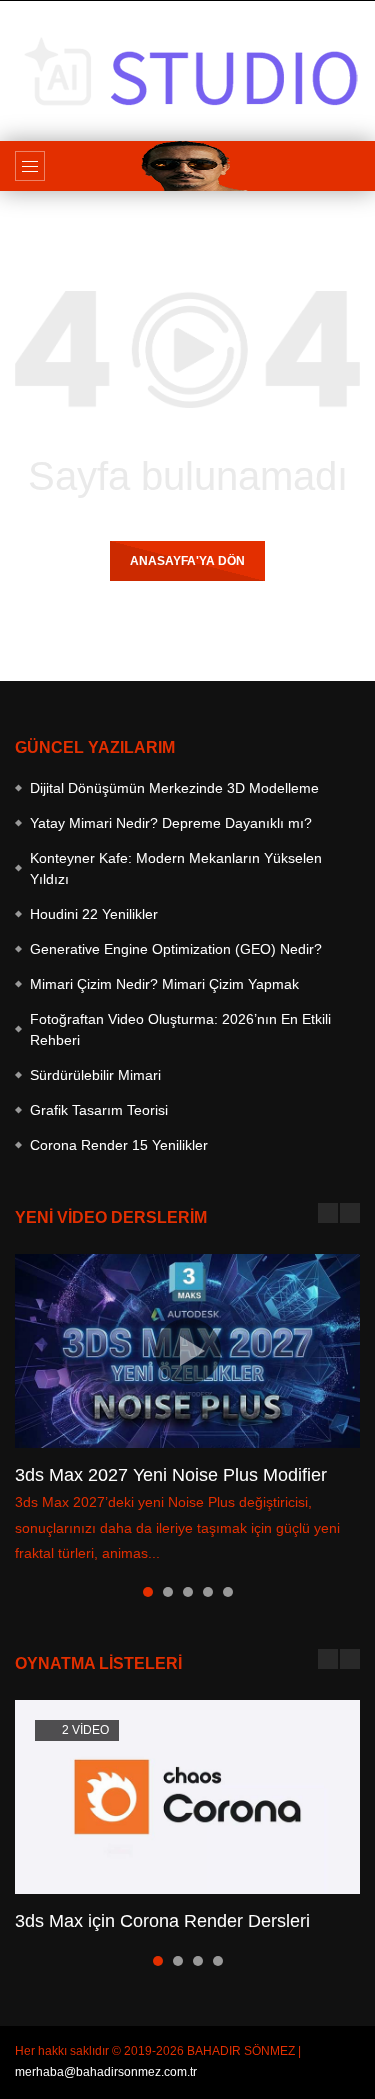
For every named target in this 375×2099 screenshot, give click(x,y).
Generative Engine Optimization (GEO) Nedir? (176, 949)
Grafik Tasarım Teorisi (99, 1110)
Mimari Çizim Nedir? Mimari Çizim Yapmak (164, 984)
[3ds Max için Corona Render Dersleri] (187, 1797)
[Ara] (350, 166)
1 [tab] (148, 1592)
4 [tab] (208, 1592)
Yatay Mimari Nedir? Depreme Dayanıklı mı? (171, 823)
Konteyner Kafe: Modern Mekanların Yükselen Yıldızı (176, 868)
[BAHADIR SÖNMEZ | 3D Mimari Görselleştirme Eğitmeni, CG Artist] (188, 166)
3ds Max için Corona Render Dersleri (162, 1921)
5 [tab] (228, 1592)
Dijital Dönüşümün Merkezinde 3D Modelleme (174, 788)
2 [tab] (168, 1592)
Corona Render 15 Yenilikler (119, 1145)
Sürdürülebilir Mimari (95, 1075)
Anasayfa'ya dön (187, 561)
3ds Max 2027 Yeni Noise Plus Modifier (171, 1475)
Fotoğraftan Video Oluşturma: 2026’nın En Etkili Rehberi (180, 1029)
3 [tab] (188, 1592)
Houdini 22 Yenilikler (94, 914)
